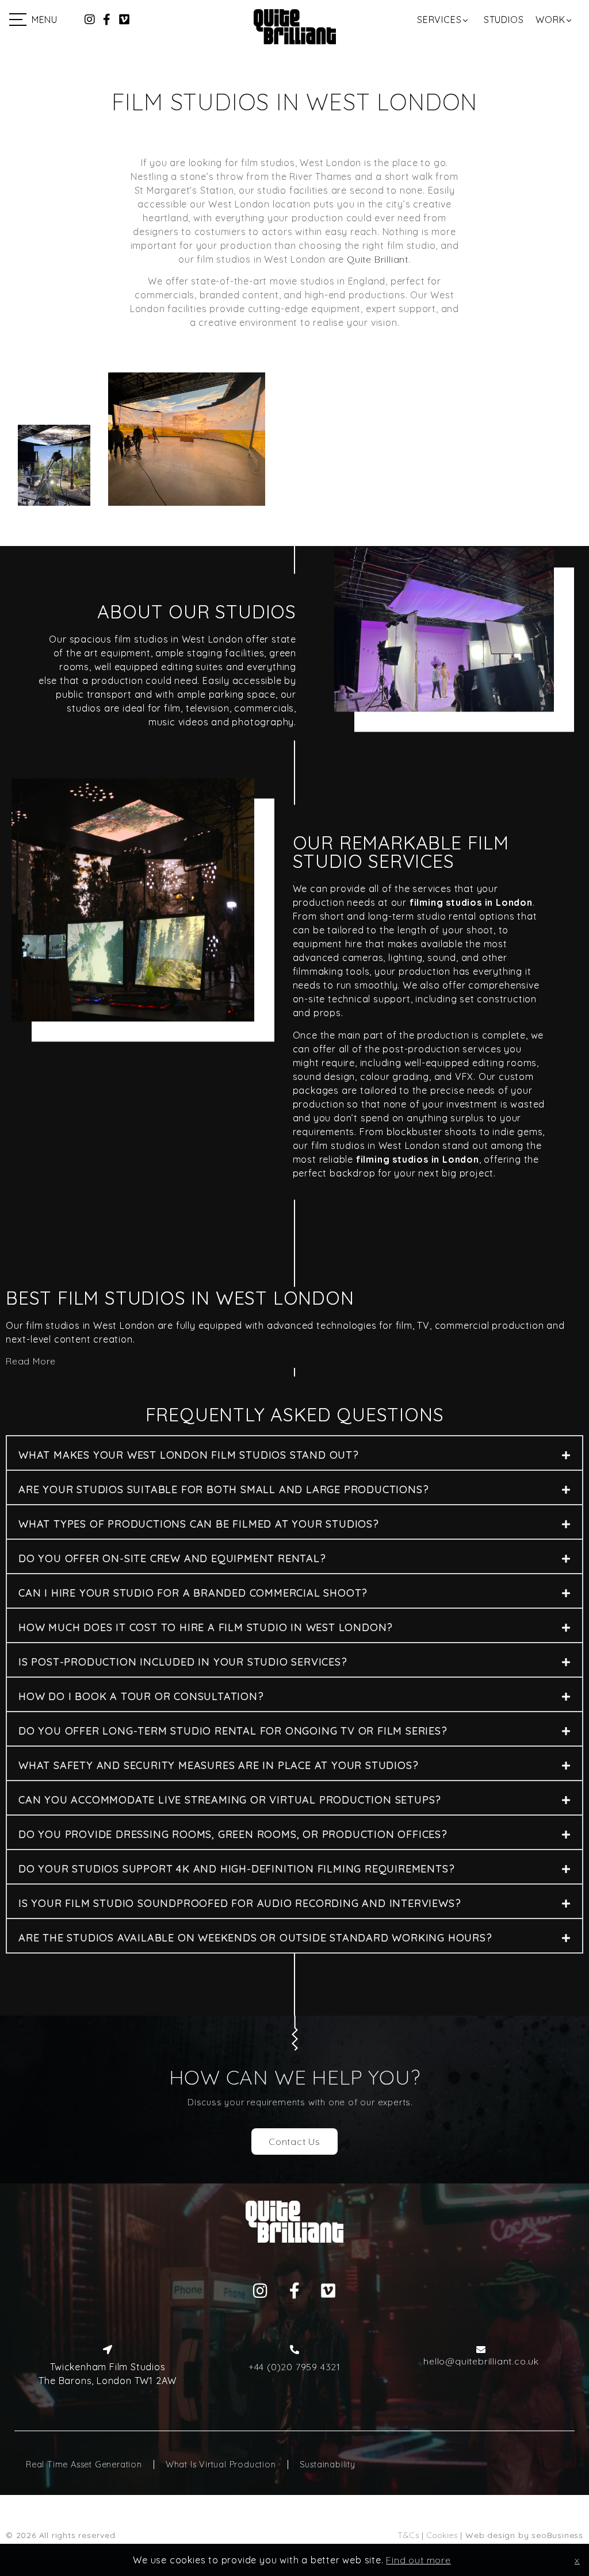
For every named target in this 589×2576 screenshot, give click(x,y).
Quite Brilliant (378, 259)
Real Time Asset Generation (84, 2464)
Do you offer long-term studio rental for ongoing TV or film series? (233, 1731)
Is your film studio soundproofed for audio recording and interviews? (240, 1903)
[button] (294, 1453)
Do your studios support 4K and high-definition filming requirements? (236, 1869)
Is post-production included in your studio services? (183, 1662)
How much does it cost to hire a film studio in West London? (206, 1627)
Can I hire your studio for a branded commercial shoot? (193, 1593)
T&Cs (408, 2535)
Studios (504, 20)
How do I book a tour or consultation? (141, 1696)
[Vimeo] (124, 20)
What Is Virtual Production (221, 2464)
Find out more (418, 2560)
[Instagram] (90, 20)
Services (439, 20)
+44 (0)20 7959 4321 (294, 2367)
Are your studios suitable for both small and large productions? (223, 1489)
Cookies (442, 2535)
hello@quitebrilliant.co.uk (481, 2361)
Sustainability (328, 2464)
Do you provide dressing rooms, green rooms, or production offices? (233, 1834)
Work (550, 20)
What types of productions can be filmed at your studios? (199, 1524)
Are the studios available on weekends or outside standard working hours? (255, 1938)
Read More (31, 1361)
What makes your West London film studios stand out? (189, 1455)
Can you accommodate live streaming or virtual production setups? (230, 1800)
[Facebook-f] (107, 20)
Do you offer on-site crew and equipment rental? (172, 1558)
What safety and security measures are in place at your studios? (218, 1765)
